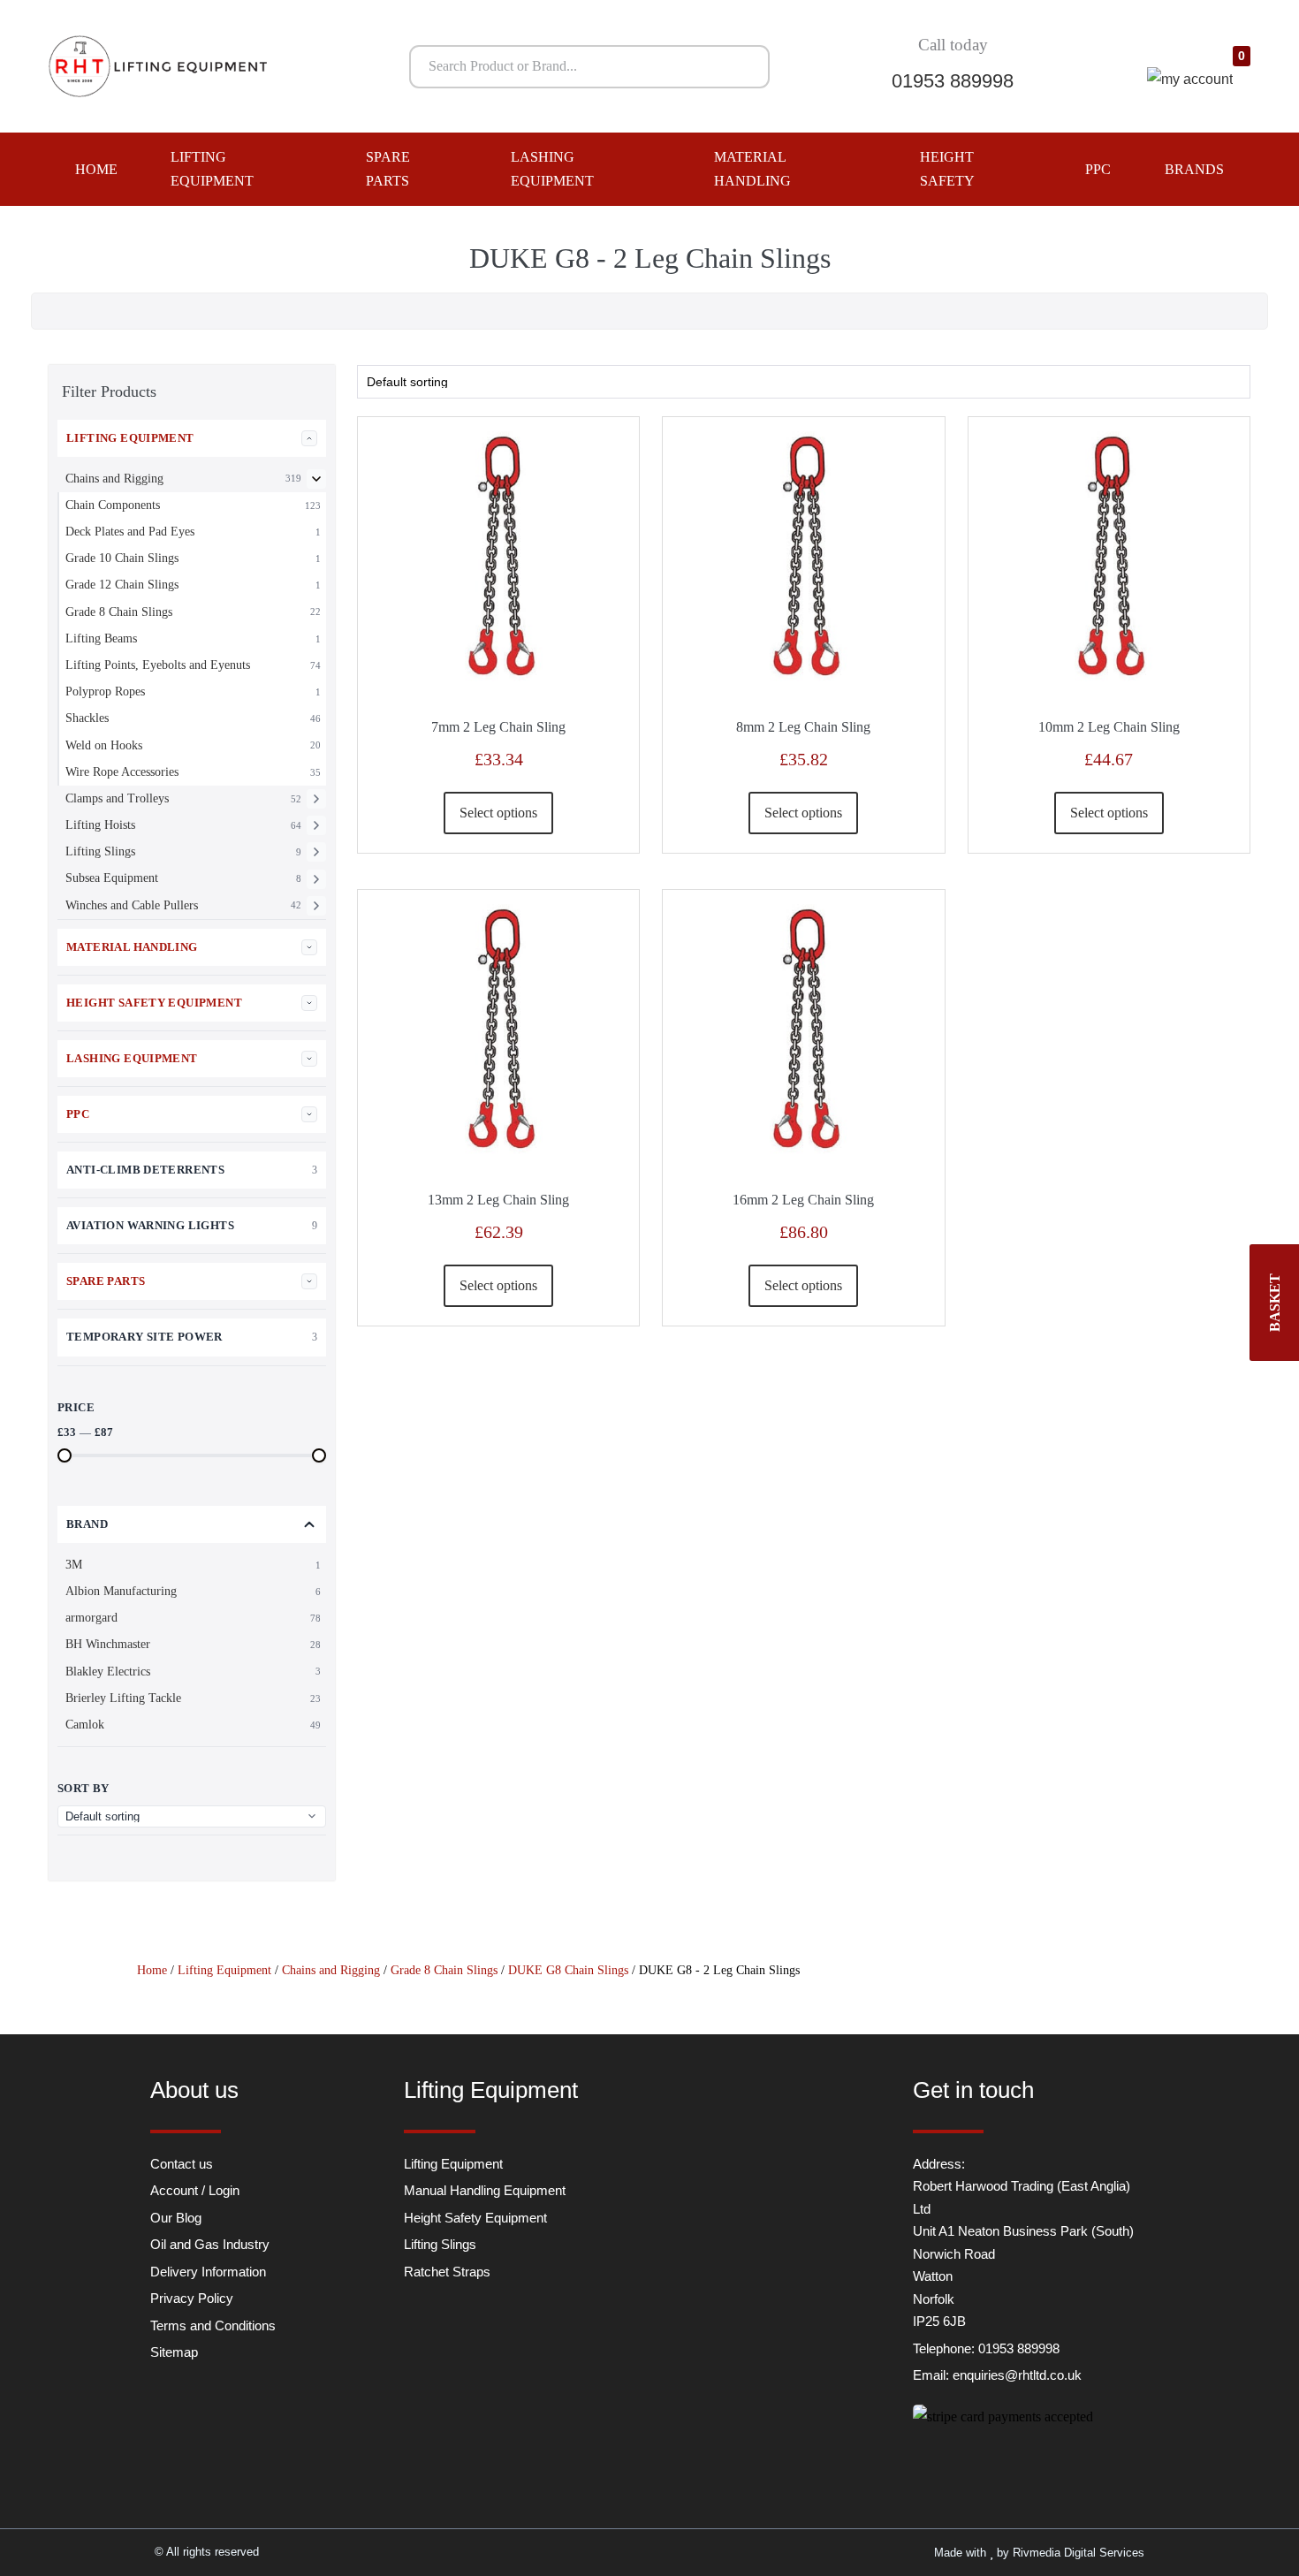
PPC (1098, 169)
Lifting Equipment (212, 169)
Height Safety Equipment (154, 1003)
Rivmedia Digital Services (1079, 2553)
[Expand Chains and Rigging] (316, 479)
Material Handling (752, 169)
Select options (498, 813)
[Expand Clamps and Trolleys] (316, 799)
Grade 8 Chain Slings (444, 1970)
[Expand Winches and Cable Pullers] (316, 906)
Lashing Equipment (552, 169)
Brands (1194, 169)
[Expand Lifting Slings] (316, 852)
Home (96, 169)
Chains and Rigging (331, 1970)
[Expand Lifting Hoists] (316, 825)
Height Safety (947, 169)
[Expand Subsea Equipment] (316, 879)
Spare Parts (388, 169)
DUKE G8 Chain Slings (568, 1970)
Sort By (84, 1788)
